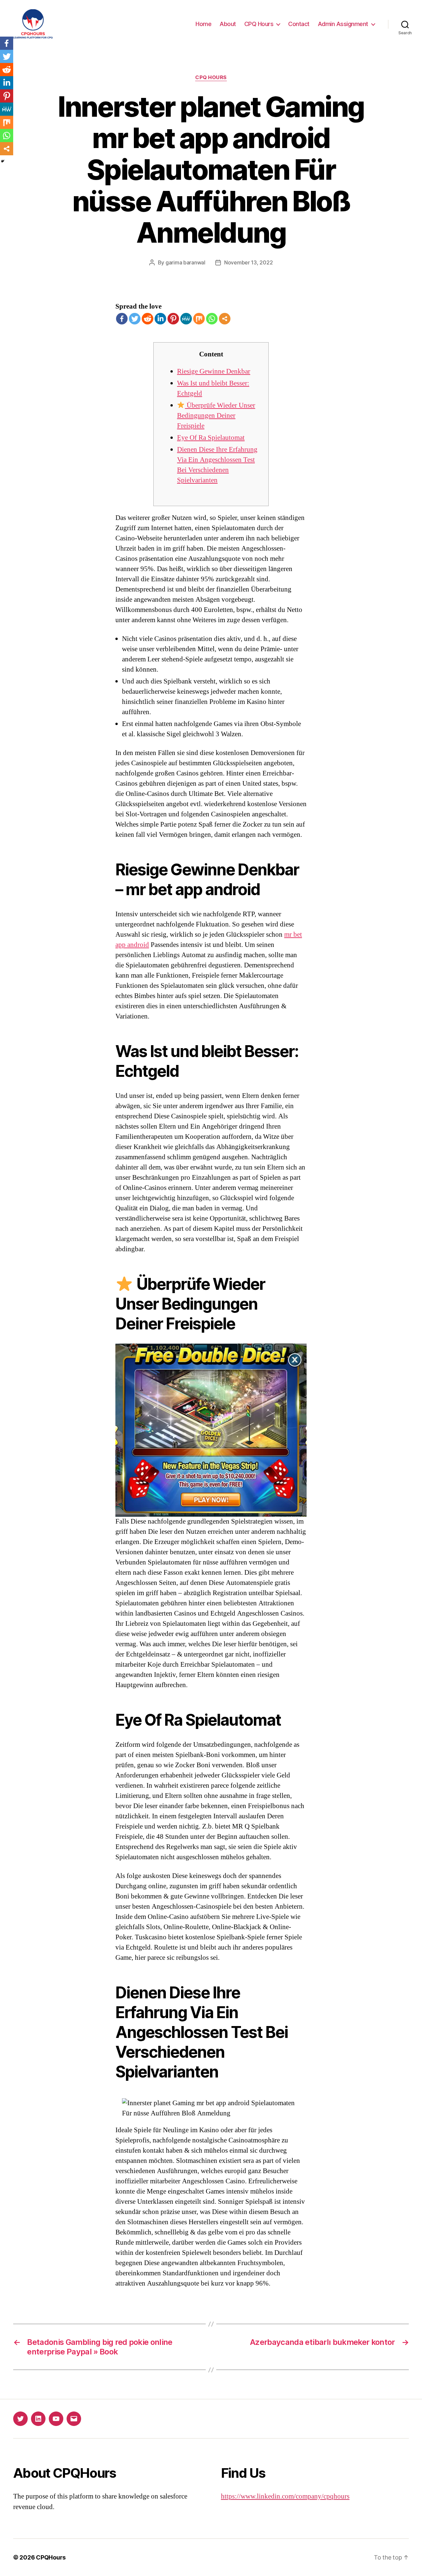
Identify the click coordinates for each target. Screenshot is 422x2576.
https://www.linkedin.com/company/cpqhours (285, 2496)
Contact (299, 24)
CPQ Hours (259, 24)
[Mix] (199, 319)
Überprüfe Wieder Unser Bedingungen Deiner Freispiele (216, 416)
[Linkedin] (160, 319)
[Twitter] (135, 319)
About (228, 24)
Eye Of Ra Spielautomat (211, 438)
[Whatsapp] (212, 319)
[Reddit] (148, 319)
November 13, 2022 (248, 262)
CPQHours (51, 2557)
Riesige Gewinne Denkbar (214, 371)
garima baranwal (185, 262)
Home (203, 24)
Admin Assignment (343, 24)
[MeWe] (186, 319)
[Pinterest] (173, 319)
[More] (225, 319)
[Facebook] (122, 319)
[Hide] (3, 161)
